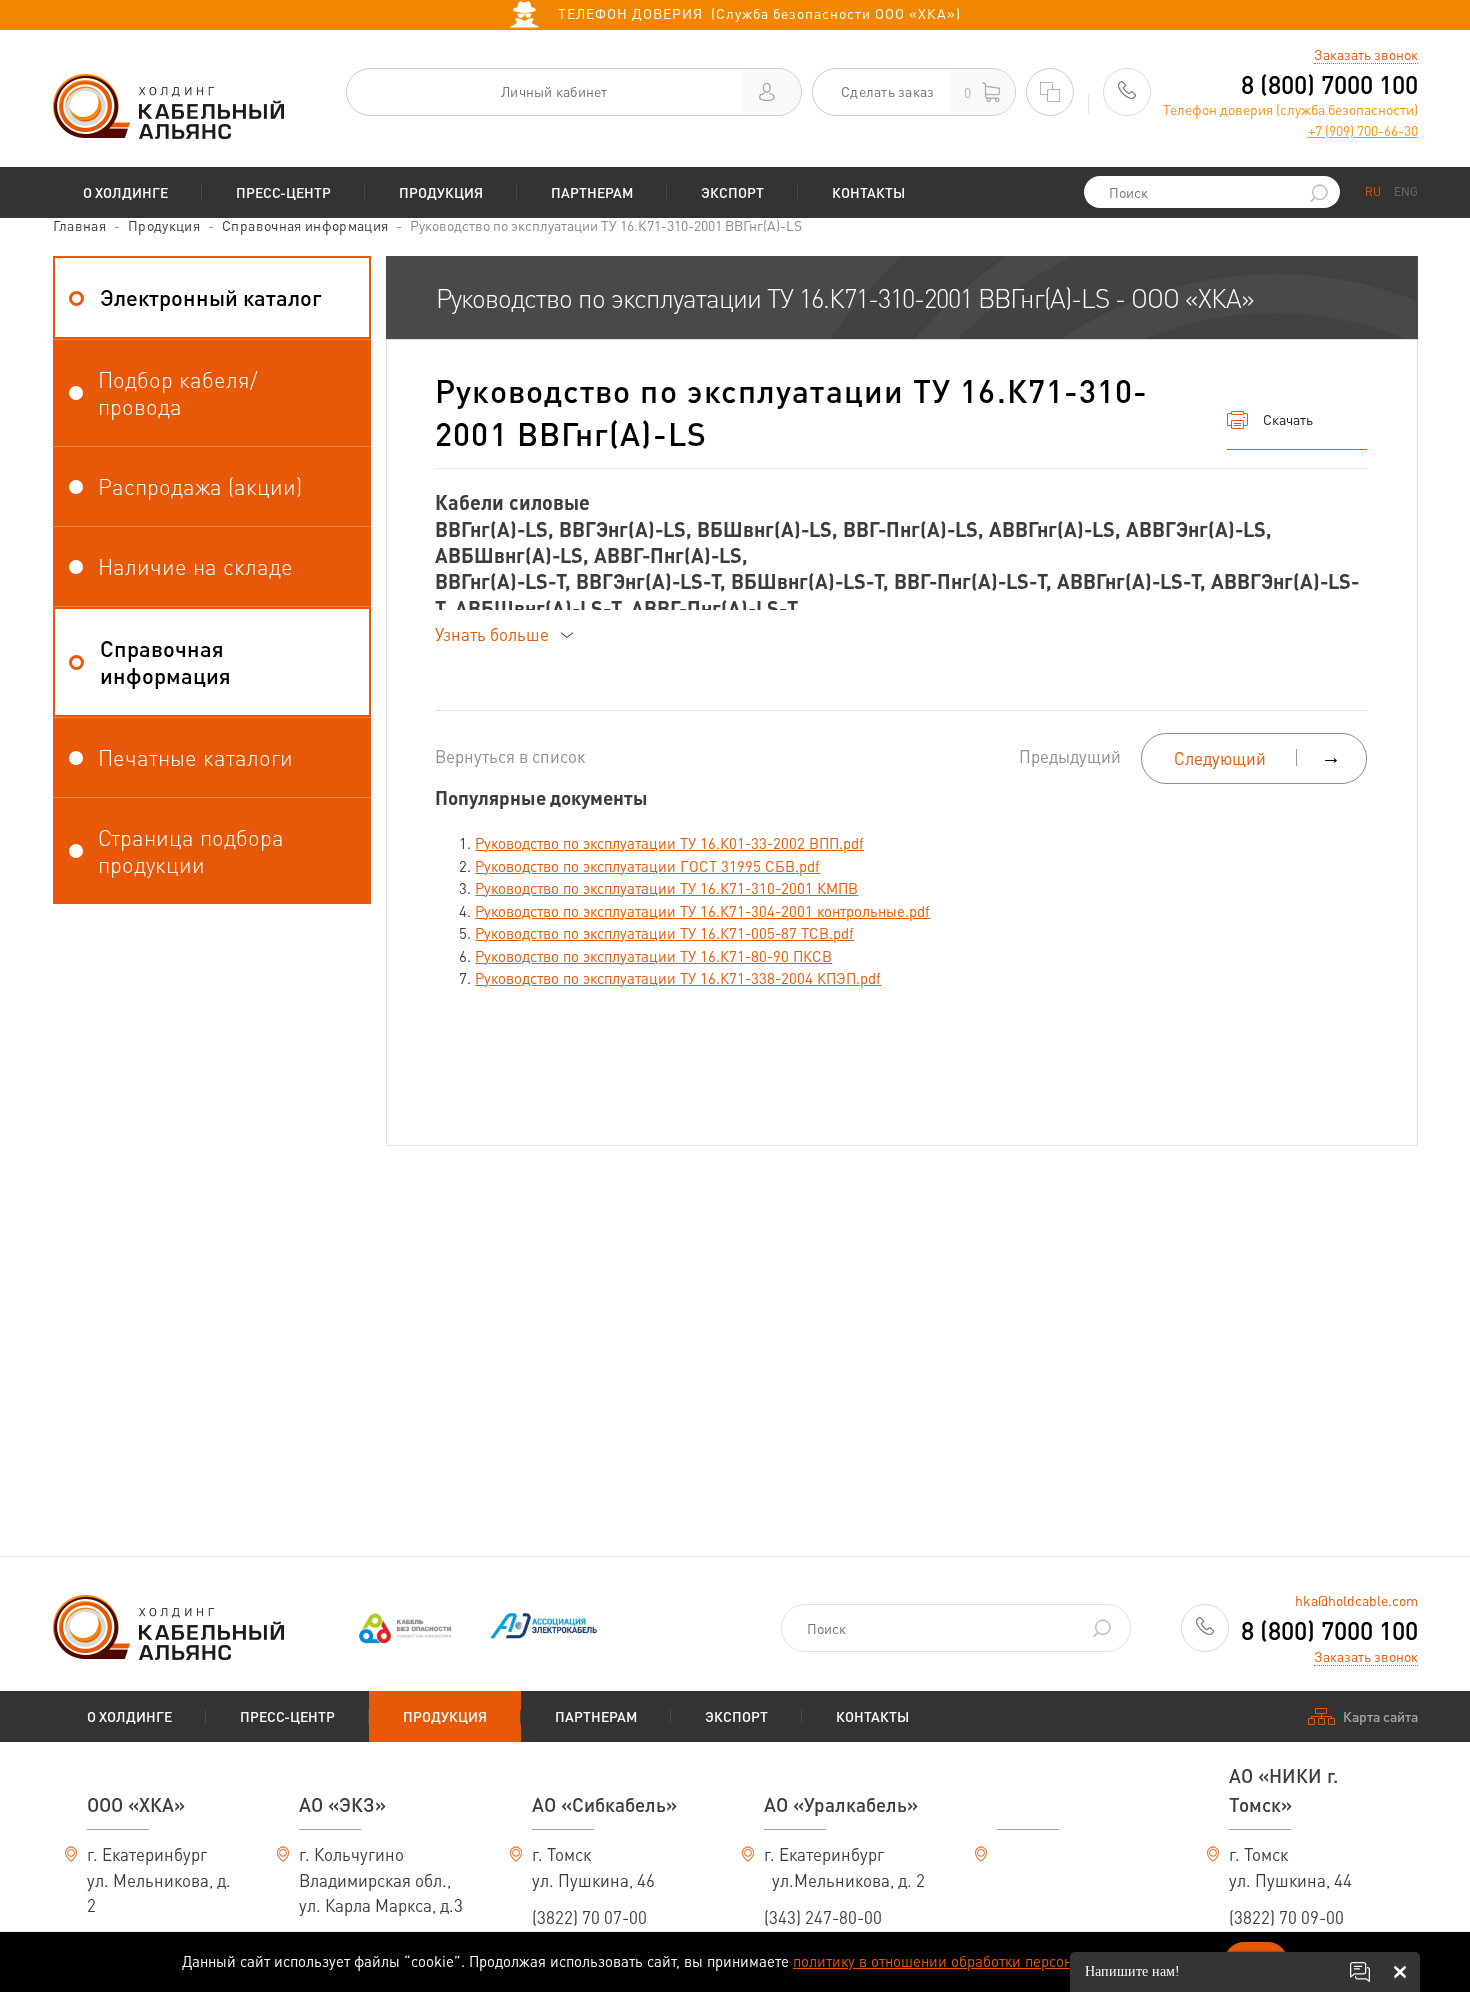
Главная (79, 225)
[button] (212, 297)
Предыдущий (1070, 756)
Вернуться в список (510, 756)
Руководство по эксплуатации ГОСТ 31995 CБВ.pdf (647, 866)
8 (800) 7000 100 (1329, 84)
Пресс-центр (283, 192)
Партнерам (592, 192)
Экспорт (732, 192)
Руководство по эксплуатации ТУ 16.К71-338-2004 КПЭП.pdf (678, 978)
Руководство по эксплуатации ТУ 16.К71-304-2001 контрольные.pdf (702, 911)
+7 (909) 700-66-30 (1363, 130)
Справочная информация (305, 225)
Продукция (441, 192)
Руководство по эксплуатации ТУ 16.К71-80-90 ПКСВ (653, 956)
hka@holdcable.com (1356, 1600)
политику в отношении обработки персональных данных (984, 1961)
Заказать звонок (1366, 54)
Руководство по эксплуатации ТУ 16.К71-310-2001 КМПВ (666, 888)
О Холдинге (125, 192)
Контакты (868, 192)
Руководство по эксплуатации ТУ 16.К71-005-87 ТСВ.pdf (664, 933)
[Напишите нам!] (1360, 1972)
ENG (1406, 191)
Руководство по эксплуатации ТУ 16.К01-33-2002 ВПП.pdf (669, 843)
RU (1373, 191)
